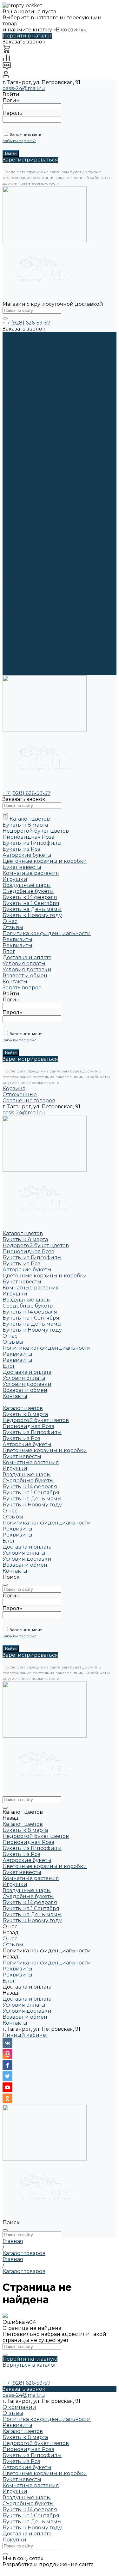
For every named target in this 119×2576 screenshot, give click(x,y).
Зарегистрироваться (30, 160)
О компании (19, 2407)
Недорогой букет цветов (36, 347)
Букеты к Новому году (32, 431)
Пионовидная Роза (28, 353)
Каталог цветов (23, 510)
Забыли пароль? (19, 141)
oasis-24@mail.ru (24, 88)
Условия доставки (27, 485)
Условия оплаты (24, 479)
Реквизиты (17, 455)
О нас (10, 612)
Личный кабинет (25, 2035)
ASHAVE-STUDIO (24, 2570)
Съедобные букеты (28, 407)
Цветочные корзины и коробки (45, 377)
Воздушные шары (27, 401)
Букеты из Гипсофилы (32, 359)
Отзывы (13, 443)
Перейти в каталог (27, 36)
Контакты (15, 672)
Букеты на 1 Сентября (31, 419)
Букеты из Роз (21, 365)
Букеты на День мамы (32, 425)
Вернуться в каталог (30, 2365)
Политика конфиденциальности (47, 449)
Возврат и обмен (25, 492)
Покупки (14, 2540)
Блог (9, 642)
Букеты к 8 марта (25, 341)
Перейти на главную (30, 2359)
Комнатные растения (31, 389)
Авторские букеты (27, 371)
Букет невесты (22, 383)
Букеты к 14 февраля (30, 413)
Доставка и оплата (27, 648)
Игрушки (15, 395)
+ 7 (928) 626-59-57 (26, 323)
